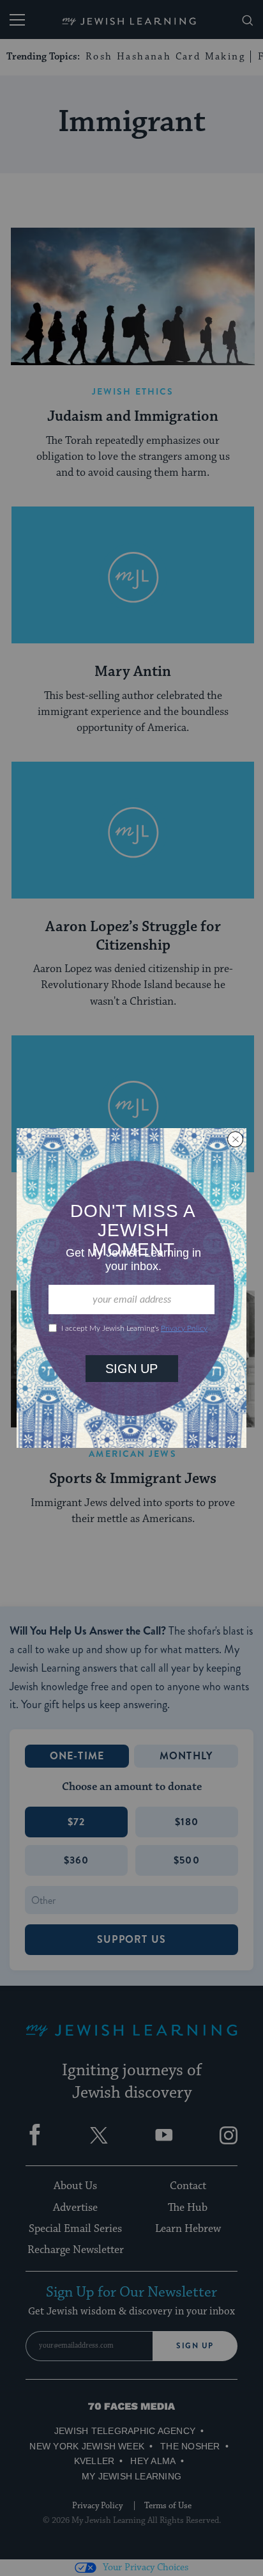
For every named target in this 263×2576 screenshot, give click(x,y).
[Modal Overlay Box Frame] (131, 1288)
